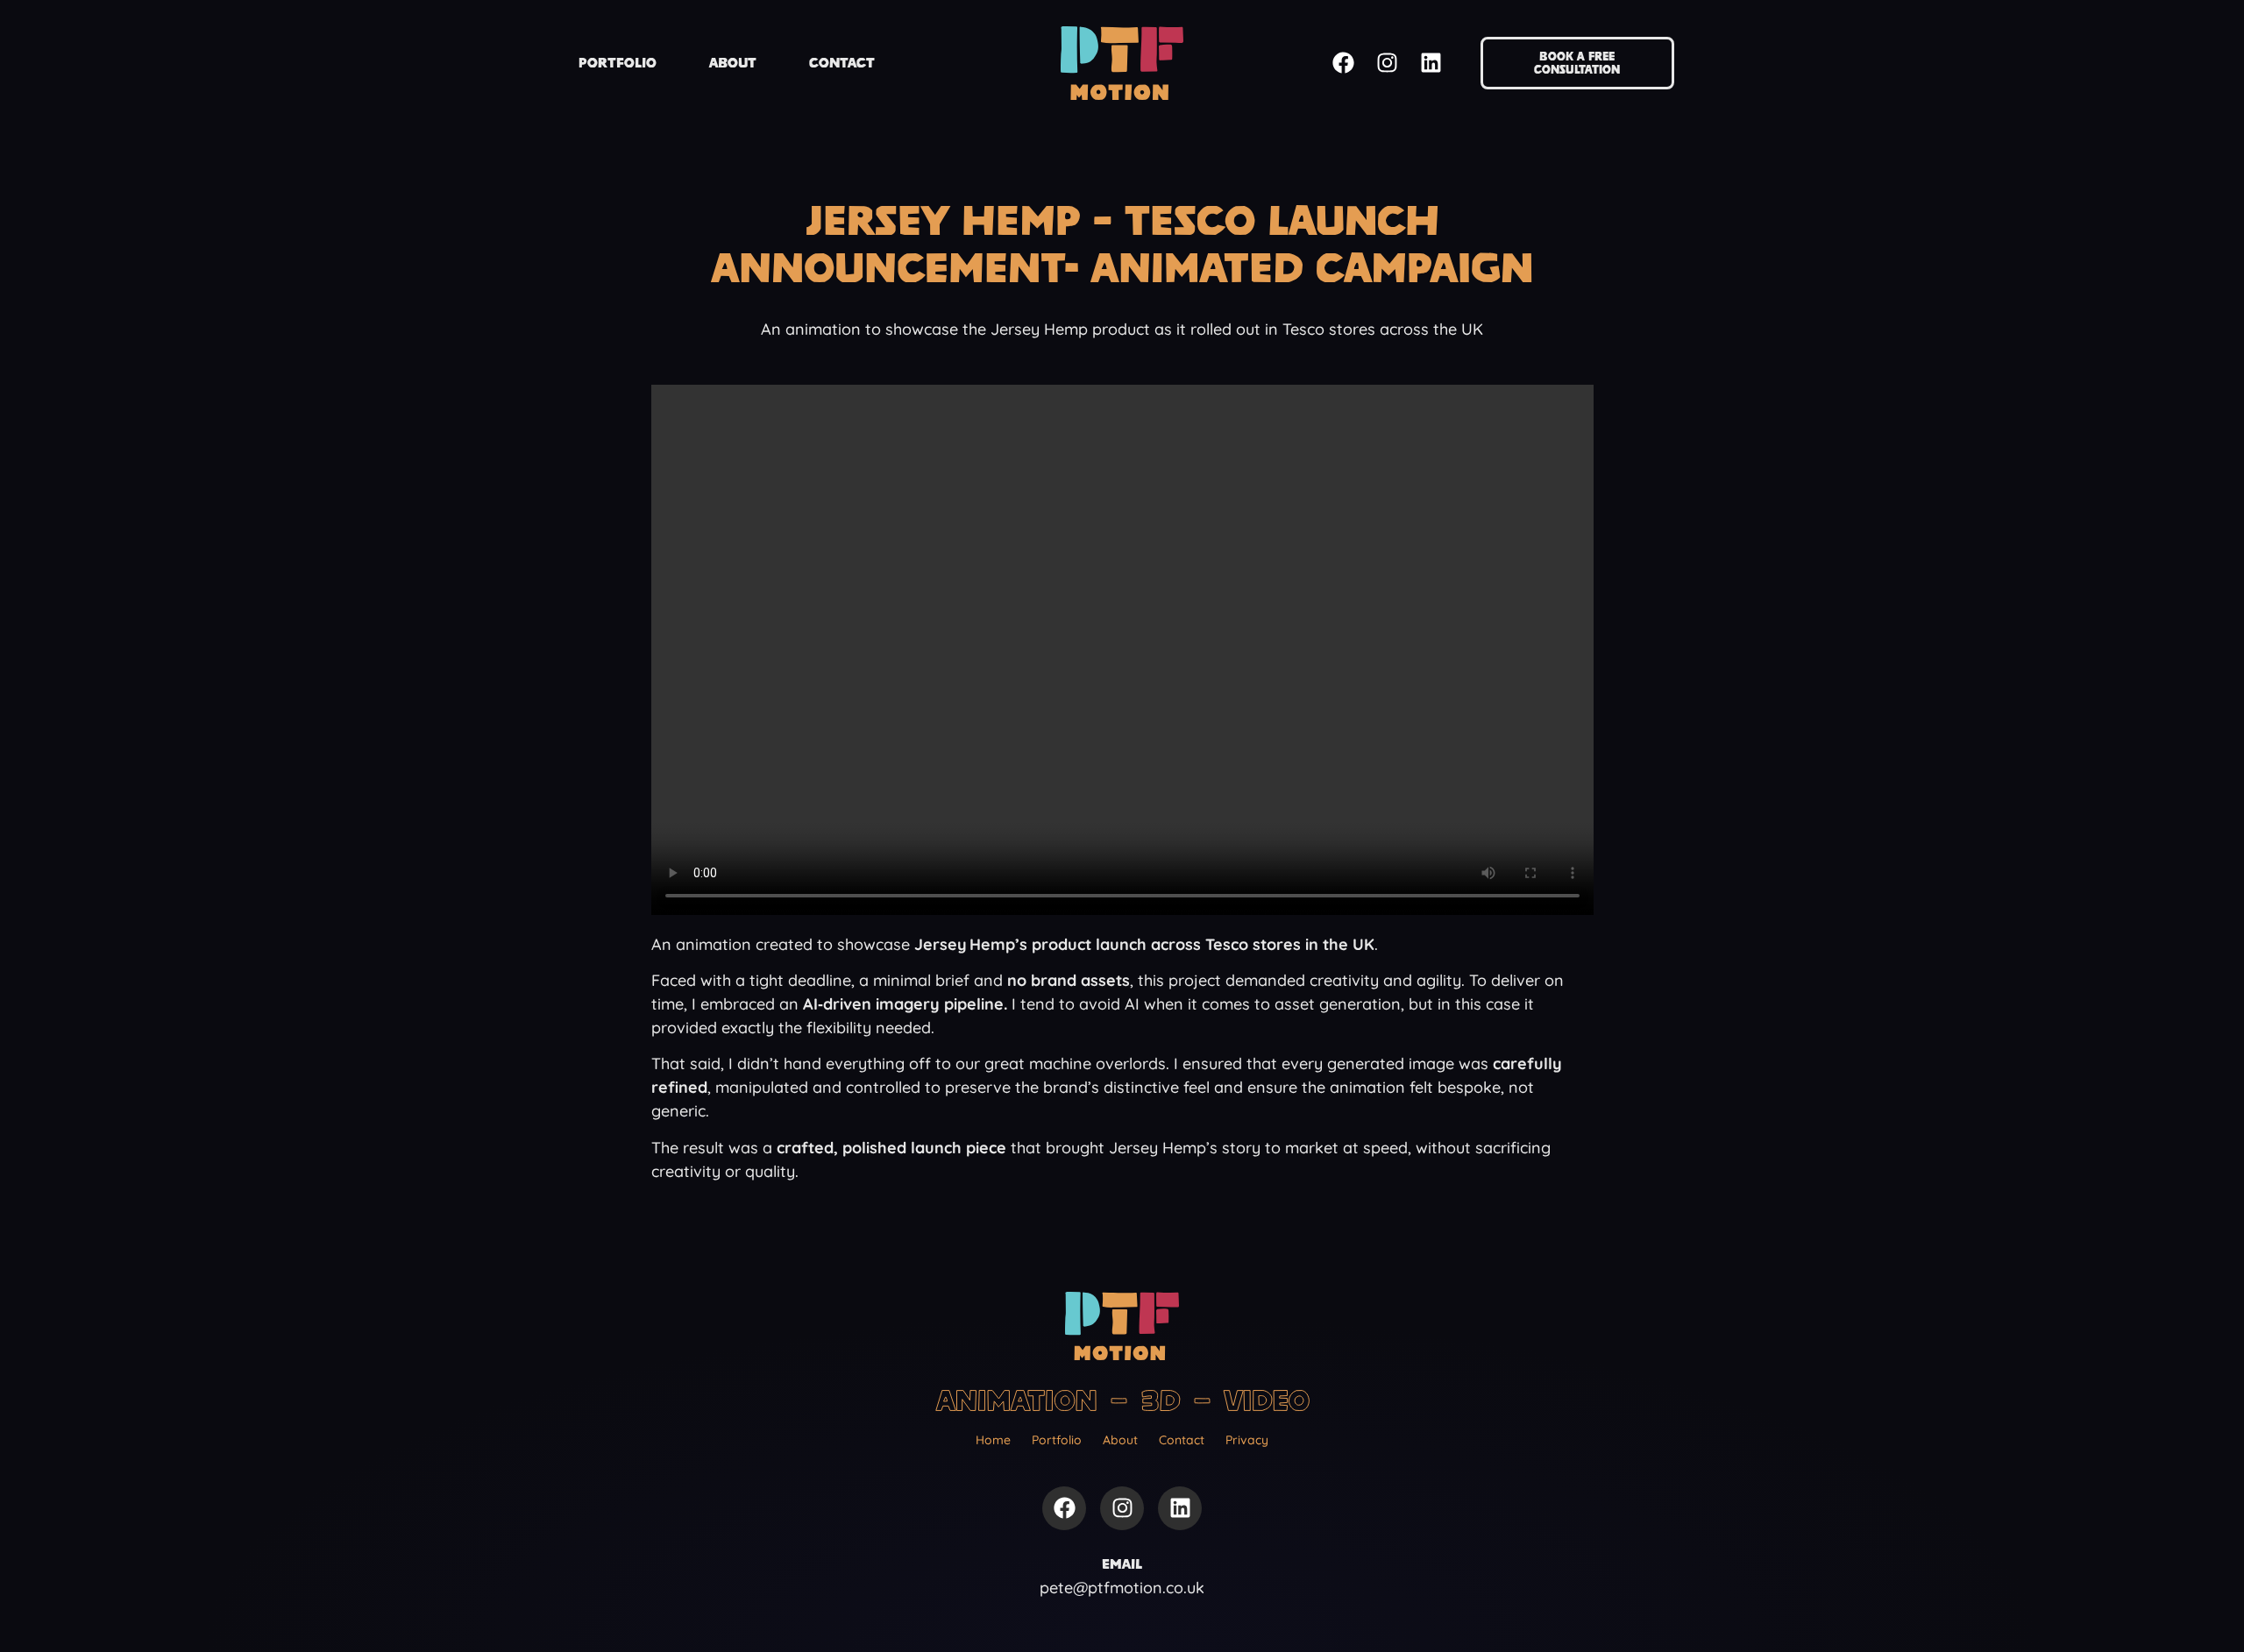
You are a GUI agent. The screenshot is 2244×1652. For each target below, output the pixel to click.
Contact (842, 63)
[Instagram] (1387, 63)
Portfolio (618, 63)
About (733, 63)
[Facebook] (1343, 63)
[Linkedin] (1431, 63)
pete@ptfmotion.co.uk (1122, 1588)
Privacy (1247, 1440)
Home (993, 1440)
